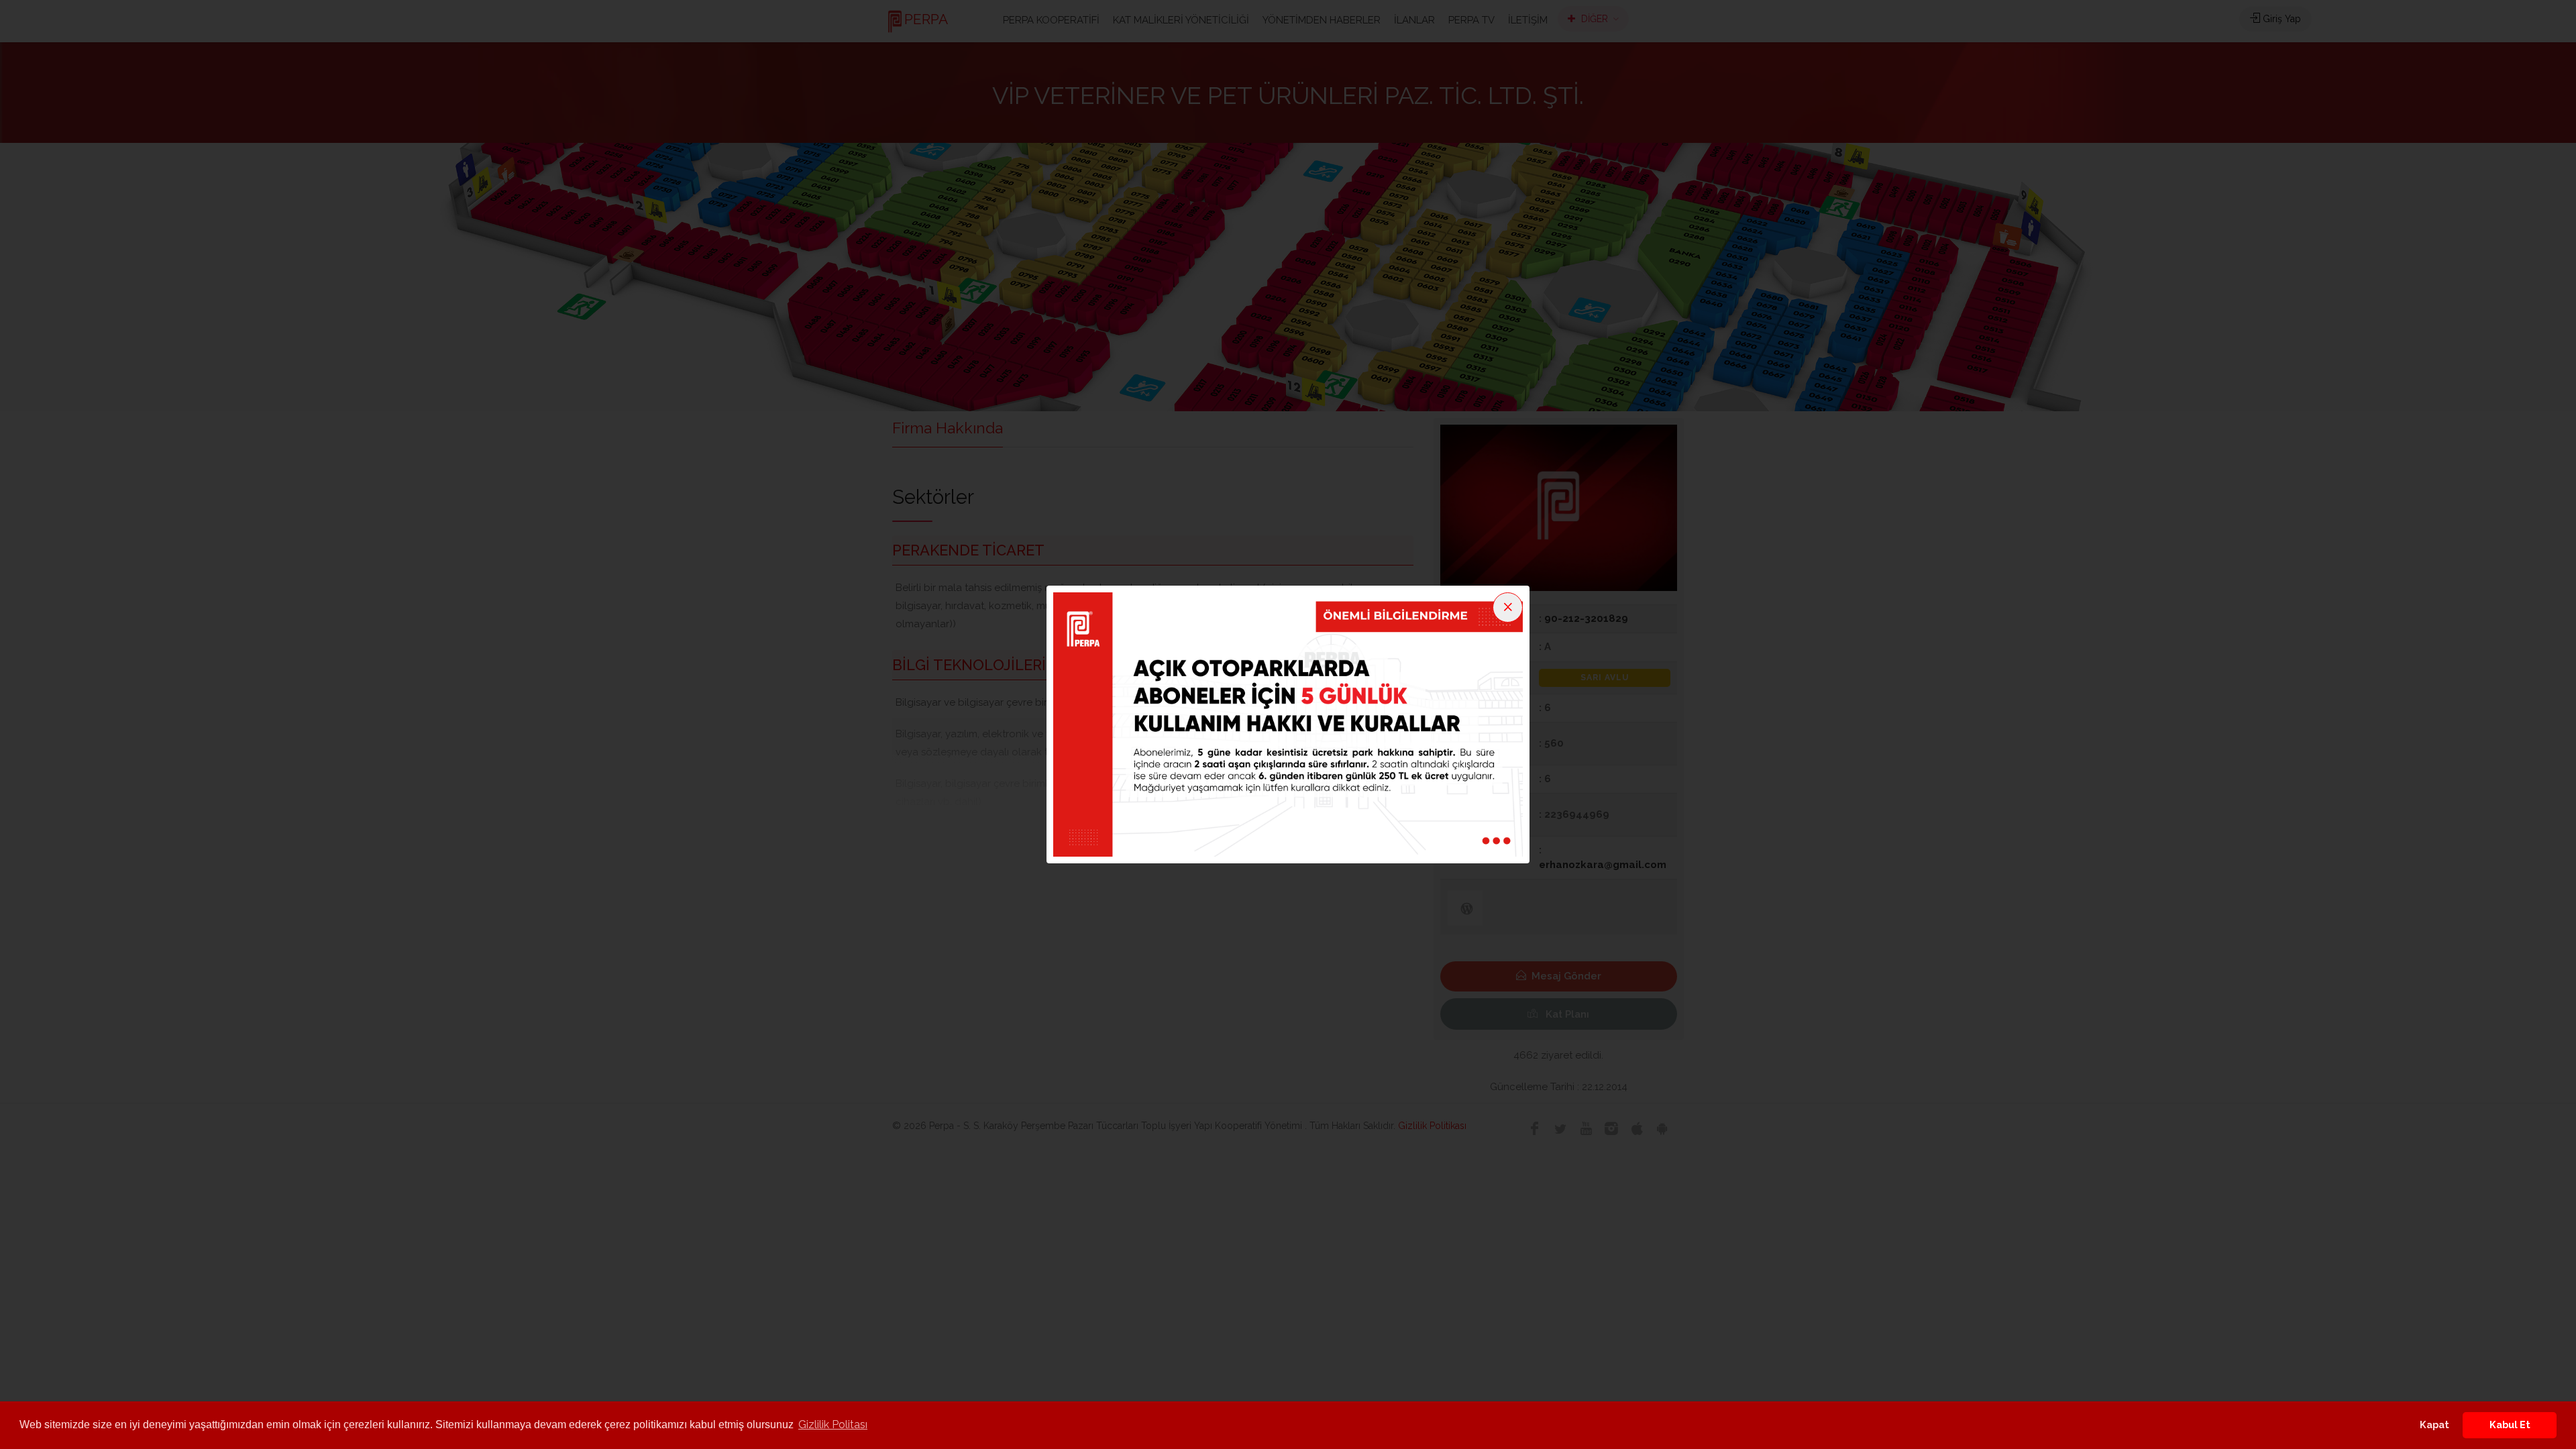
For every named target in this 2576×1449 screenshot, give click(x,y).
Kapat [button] (2434, 1425)
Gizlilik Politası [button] (833, 1425)
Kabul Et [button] (2510, 1425)
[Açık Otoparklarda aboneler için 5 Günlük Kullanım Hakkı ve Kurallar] (1288, 724)
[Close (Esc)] (1508, 607)
